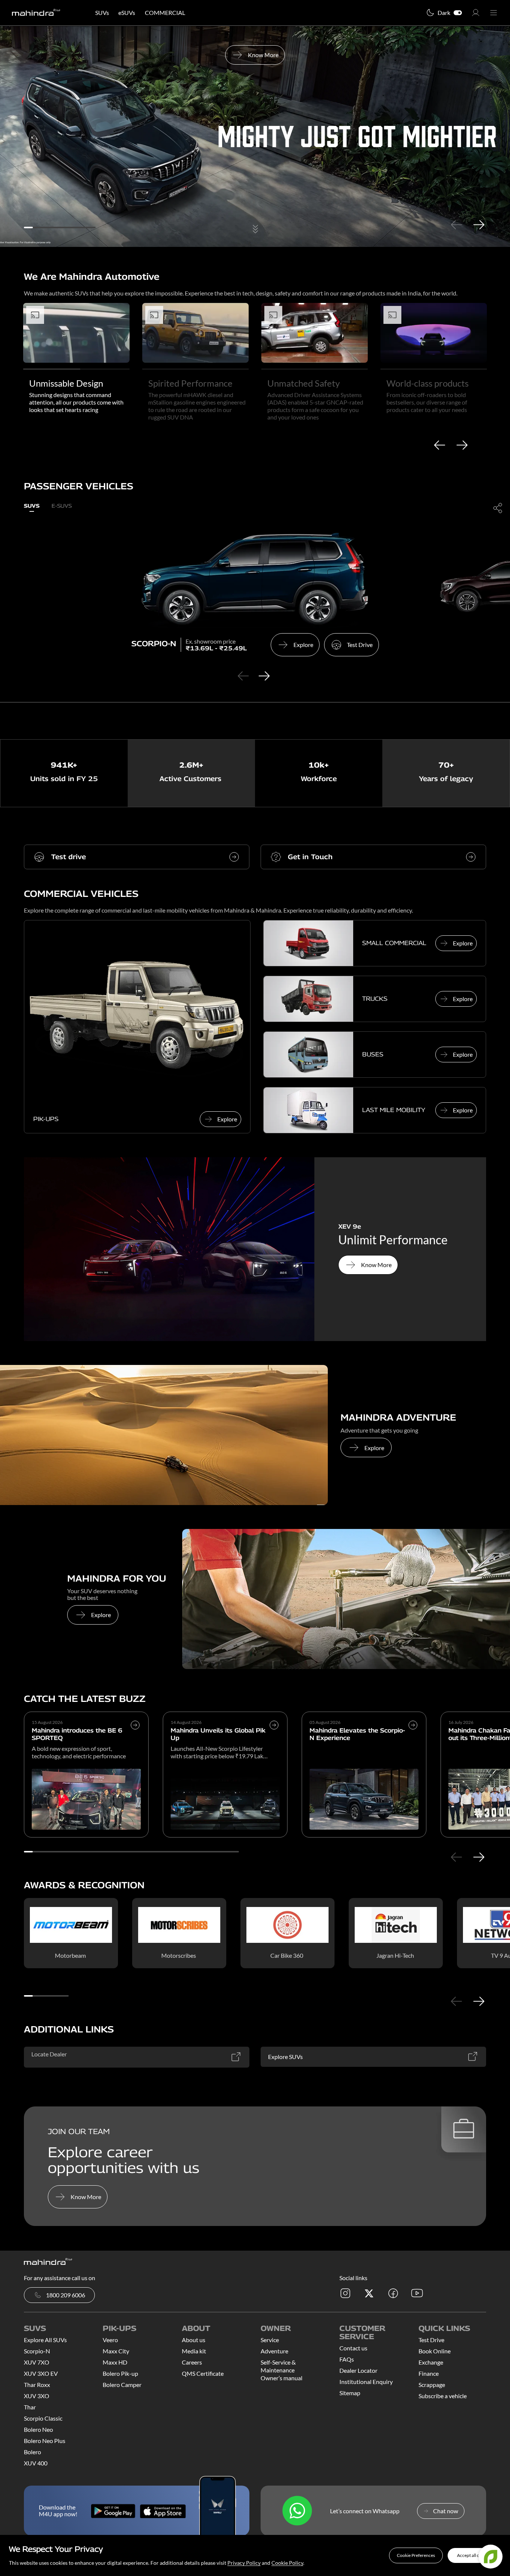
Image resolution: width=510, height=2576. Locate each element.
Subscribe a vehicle (443, 2396)
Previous (456, 225)
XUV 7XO (37, 2362)
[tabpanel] (255, 137)
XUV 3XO (37, 2396)
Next (479, 225)
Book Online (435, 2351)
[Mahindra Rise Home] (36, 13)
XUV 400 (36, 2463)
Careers (192, 2362)
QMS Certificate (203, 2373)
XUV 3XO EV (41, 2373)
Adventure (274, 2351)
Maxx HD (115, 2362)
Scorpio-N (37, 2351)
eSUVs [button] (127, 13)
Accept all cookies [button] (474, 2555)
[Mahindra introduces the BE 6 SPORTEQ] (135, 1741)
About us (194, 2340)
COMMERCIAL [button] (165, 13)
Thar (30, 2407)
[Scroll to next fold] (255, 232)
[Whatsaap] (297, 2511)
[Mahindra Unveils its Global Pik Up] (274, 1741)
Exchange (431, 2362)
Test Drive (431, 2340)
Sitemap (350, 2393)
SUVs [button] (102, 13)
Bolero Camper (122, 2385)
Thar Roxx (37, 2385)
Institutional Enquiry (366, 2382)
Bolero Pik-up (120, 2373)
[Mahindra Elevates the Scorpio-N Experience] (413, 1741)
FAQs (347, 2359)
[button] (416, 2555)
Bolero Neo (38, 2429)
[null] (164, 1435)
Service (270, 2340)
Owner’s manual (282, 2378)
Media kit (194, 2351)
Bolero (32, 2452)
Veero (110, 2340)
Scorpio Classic (43, 2418)
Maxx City (116, 2351)
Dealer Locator (358, 2370)
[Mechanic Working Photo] (346, 1599)
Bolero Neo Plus (45, 2441)
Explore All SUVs (45, 2340)
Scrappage (432, 2385)
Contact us (353, 2348)
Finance (429, 2373)
